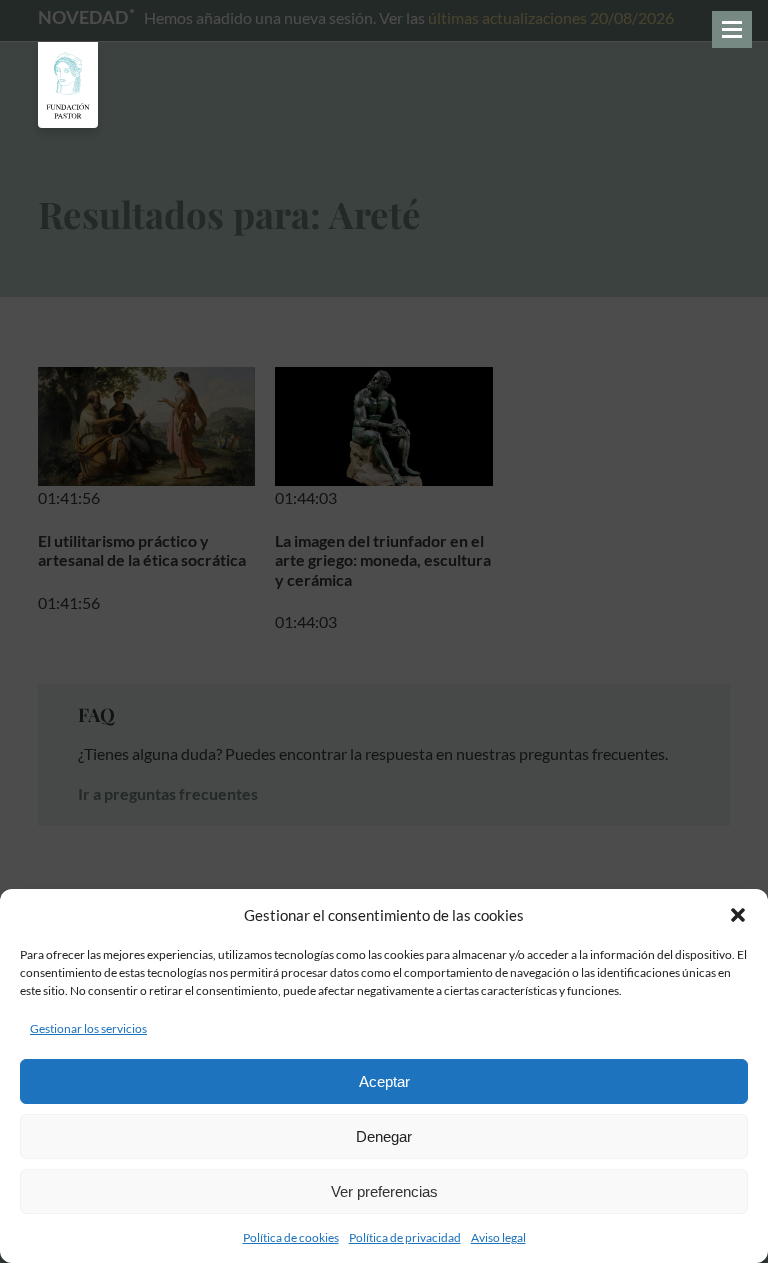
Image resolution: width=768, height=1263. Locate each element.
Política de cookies (291, 1237)
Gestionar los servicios (88, 1028)
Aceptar (384, 1081)
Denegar (384, 1136)
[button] (738, 915)
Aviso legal (498, 1237)
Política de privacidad (405, 1237)
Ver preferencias (384, 1191)
